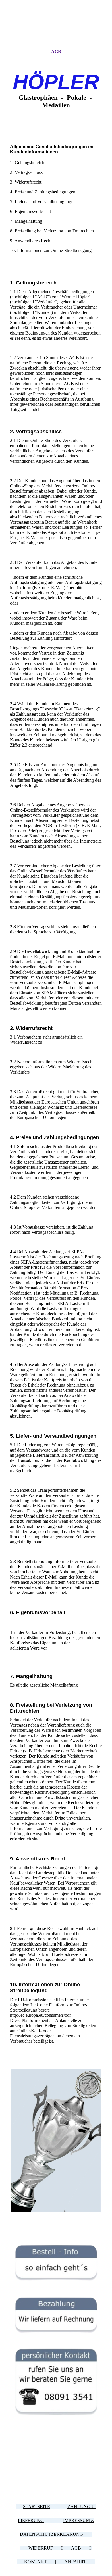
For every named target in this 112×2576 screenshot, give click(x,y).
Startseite (36, 2507)
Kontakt (35, 2562)
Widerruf (41, 2548)
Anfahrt (75, 2562)
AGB (56, 52)
